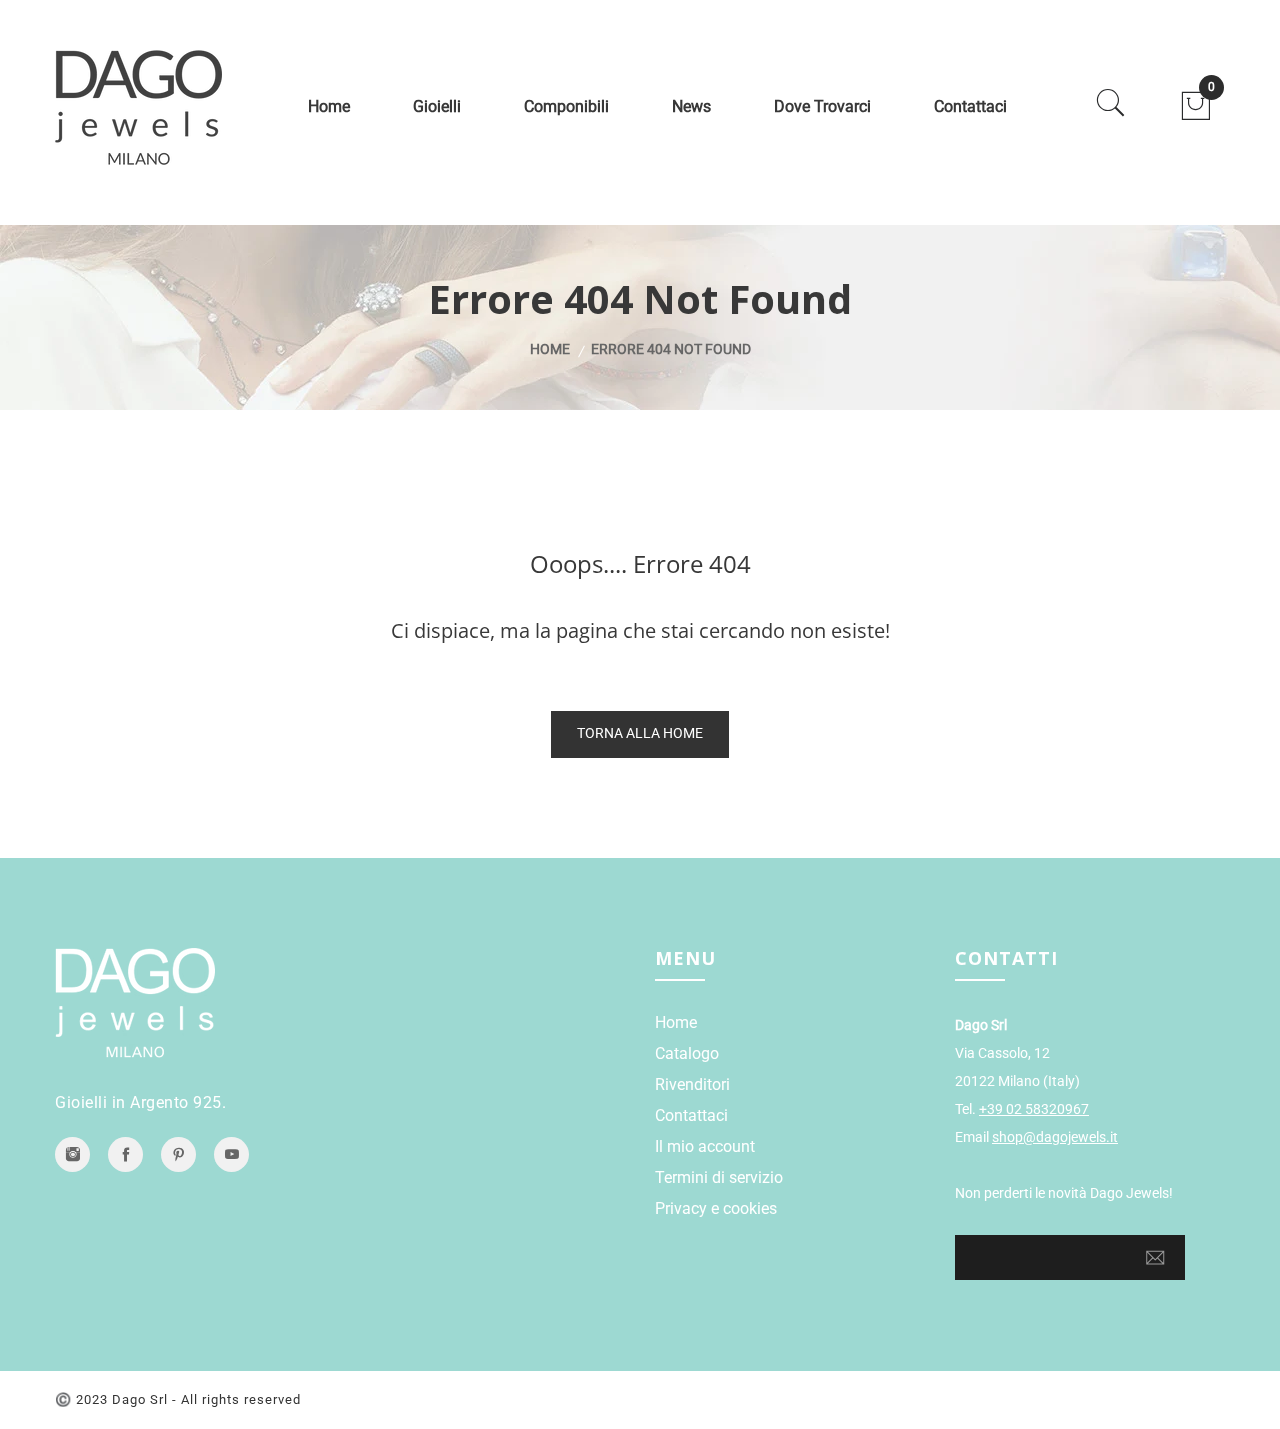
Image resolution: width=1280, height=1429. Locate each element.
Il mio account (705, 1146)
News (691, 106)
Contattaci (970, 106)
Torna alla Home (640, 733)
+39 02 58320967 (1034, 1109)
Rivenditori (692, 1084)
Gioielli (437, 106)
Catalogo (687, 1053)
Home (329, 106)
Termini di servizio (719, 1177)
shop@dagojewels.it (1055, 1137)
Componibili (566, 106)
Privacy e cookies (716, 1208)
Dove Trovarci (822, 106)
